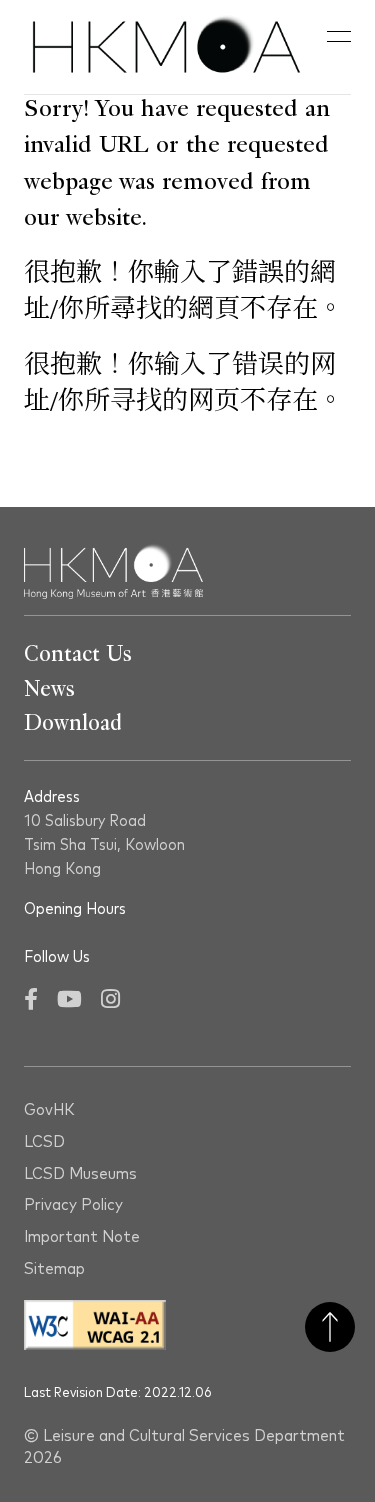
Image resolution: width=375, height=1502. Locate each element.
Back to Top (330, 1327)
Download (73, 723)
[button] (339, 37)
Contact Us (78, 654)
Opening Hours (75, 909)
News (49, 689)
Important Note (82, 1237)
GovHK (49, 1110)
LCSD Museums (80, 1174)
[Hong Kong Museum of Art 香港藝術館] (166, 47)
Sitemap (54, 1269)
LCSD (44, 1142)
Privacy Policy (73, 1205)
